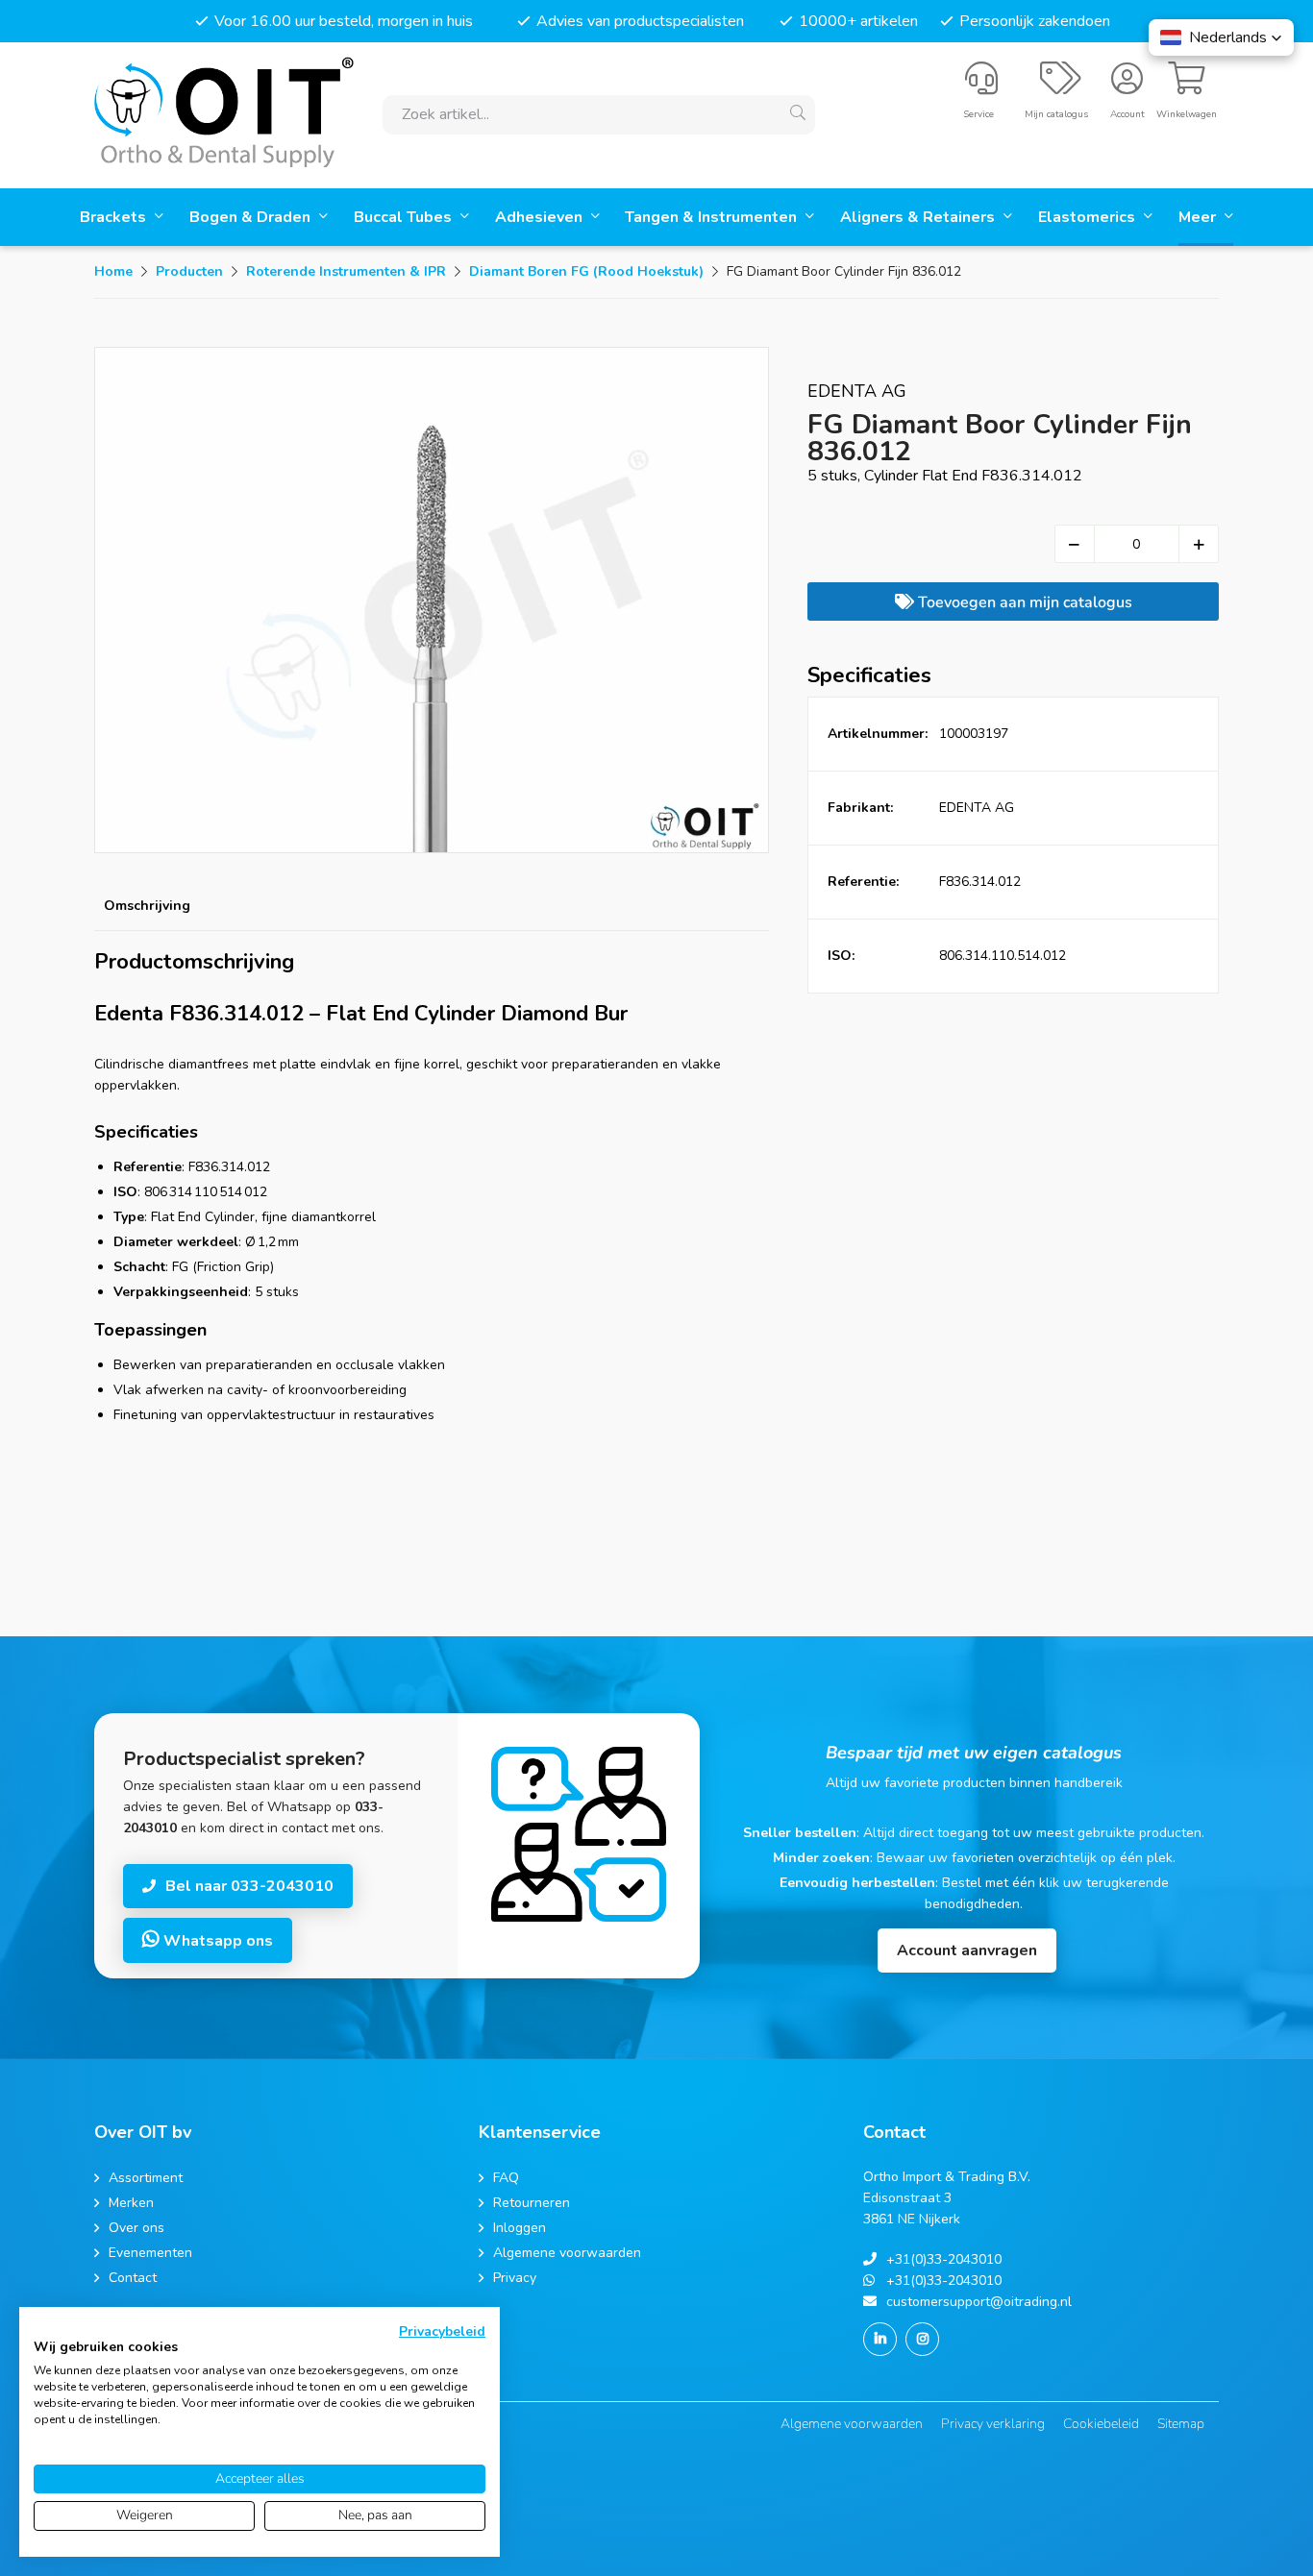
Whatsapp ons (216, 1941)
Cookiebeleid (1101, 2424)
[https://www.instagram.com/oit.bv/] (922, 2339)
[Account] (1127, 86)
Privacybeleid (442, 2331)
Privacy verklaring (993, 2424)
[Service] (981, 86)
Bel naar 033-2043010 (249, 1886)
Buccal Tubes (405, 217)
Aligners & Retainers (919, 217)
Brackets (115, 217)
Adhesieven (541, 217)
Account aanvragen (967, 1950)
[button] (1221, 37)
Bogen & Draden (252, 217)
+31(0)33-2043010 (944, 2259)
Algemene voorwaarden (852, 2424)
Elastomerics (1089, 217)
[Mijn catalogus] (1061, 86)
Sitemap (1181, 2424)
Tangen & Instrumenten (713, 217)
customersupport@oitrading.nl (979, 2302)
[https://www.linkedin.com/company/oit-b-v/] (880, 2339)
